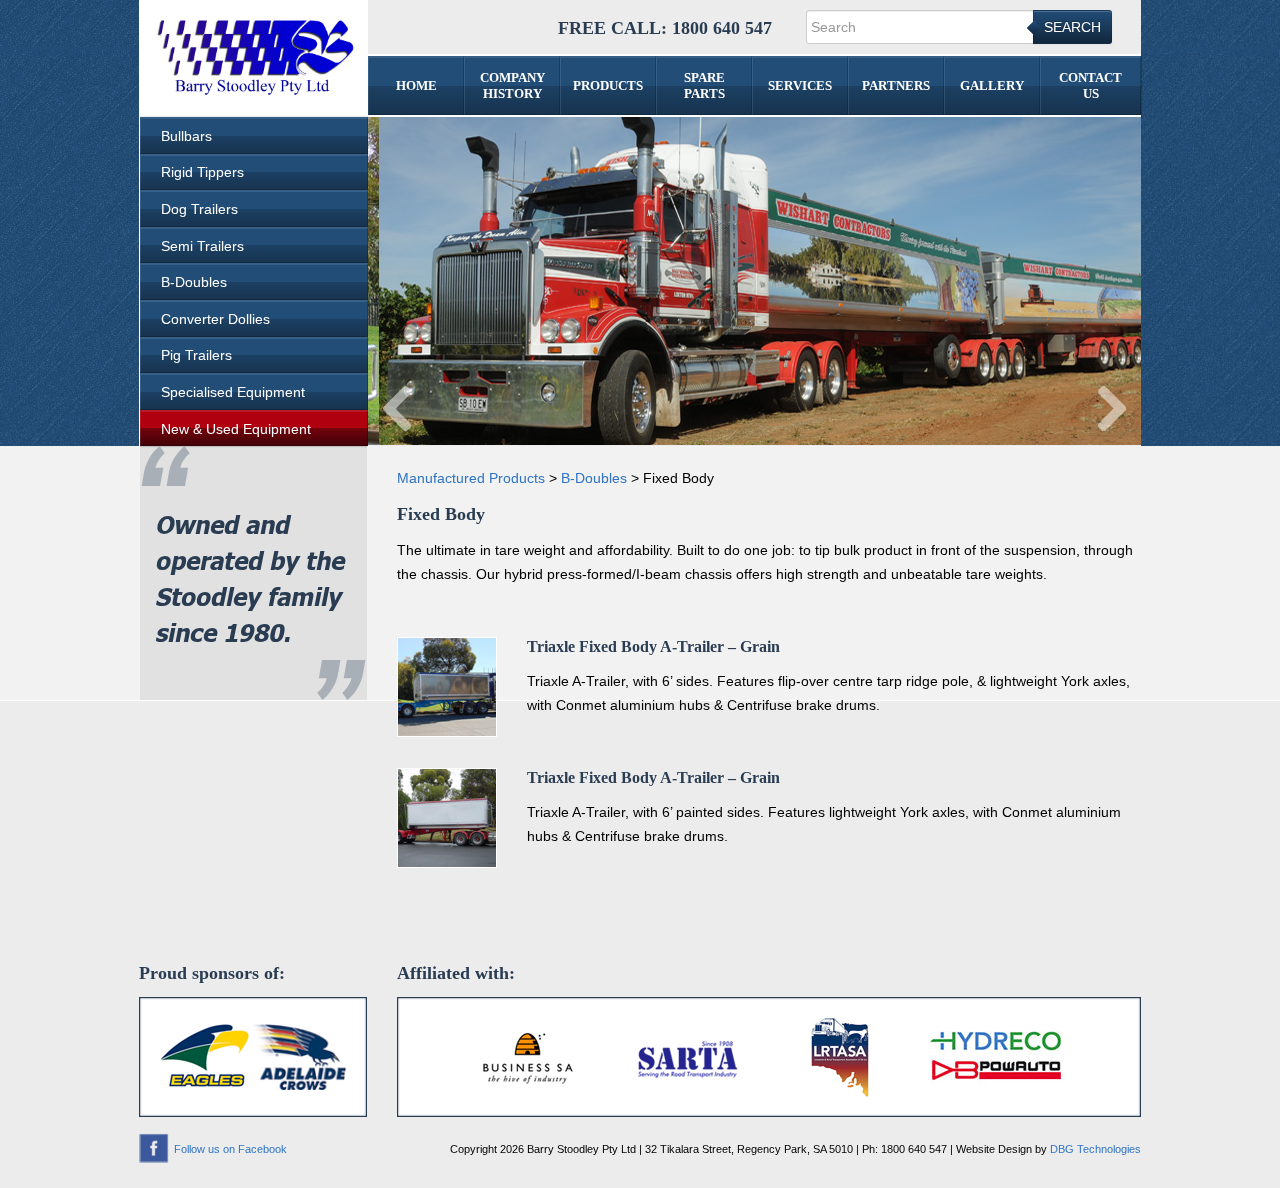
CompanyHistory (512, 85)
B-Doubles (194, 282)
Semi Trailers (202, 246)
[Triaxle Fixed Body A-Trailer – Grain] (447, 686)
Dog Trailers (199, 209)
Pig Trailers (196, 355)
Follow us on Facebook (230, 1149)
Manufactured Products (471, 478)
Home (416, 85)
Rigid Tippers (202, 172)
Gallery (992, 85)
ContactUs (1090, 85)
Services (800, 85)
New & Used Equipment (236, 429)
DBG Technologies (1095, 1149)
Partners (896, 85)
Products (608, 85)
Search (1072, 27)
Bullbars (186, 136)
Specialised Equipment (233, 392)
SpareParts (704, 85)
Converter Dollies (215, 319)
